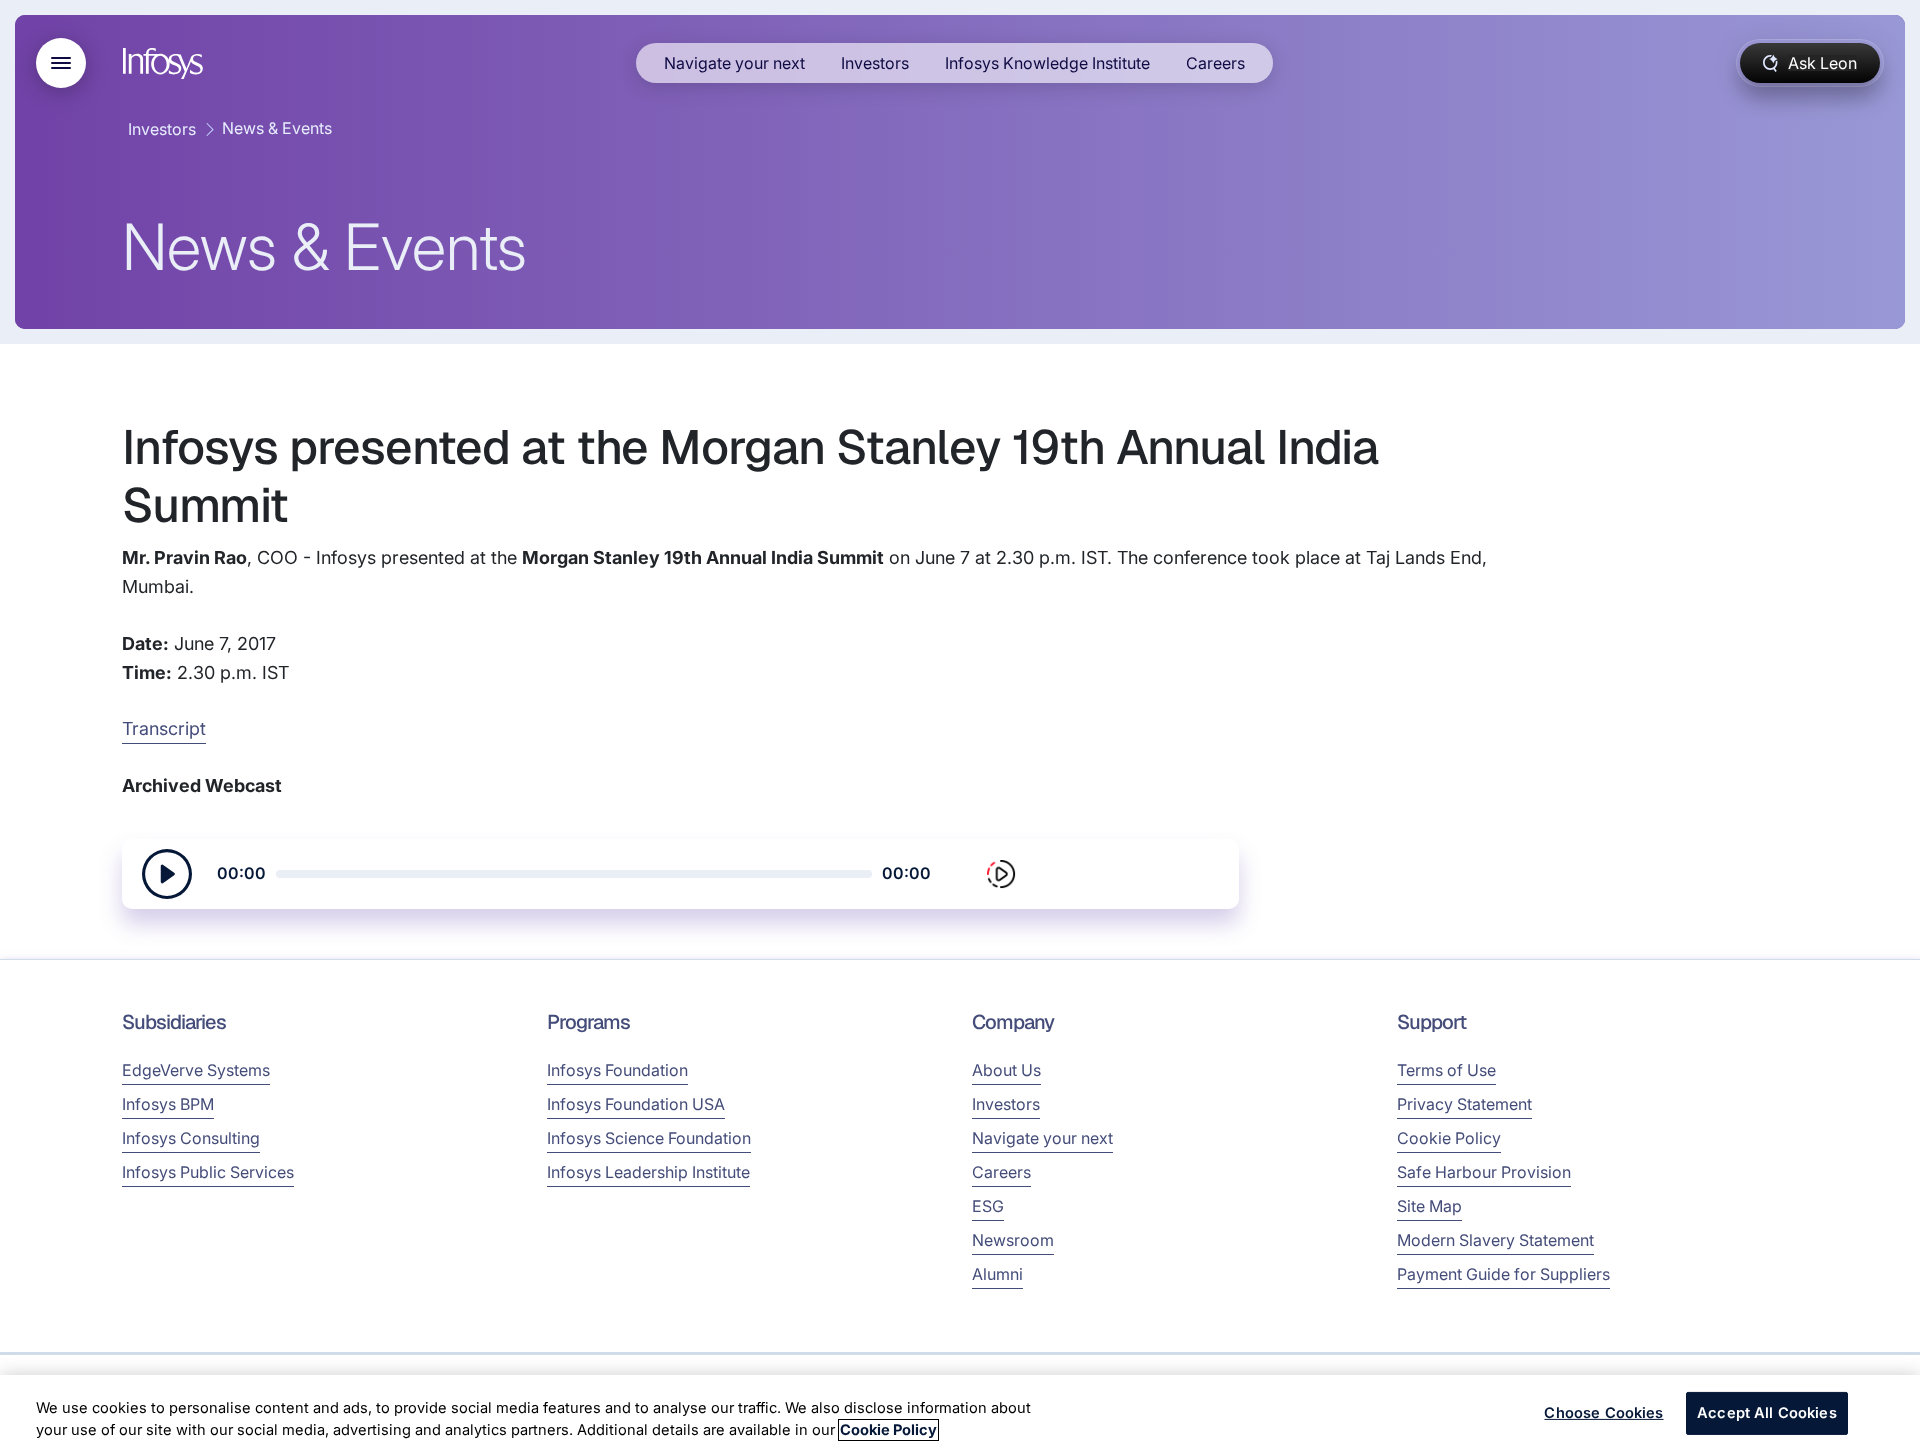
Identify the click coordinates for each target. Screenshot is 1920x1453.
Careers (1215, 63)
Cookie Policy (1449, 1138)
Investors (875, 63)
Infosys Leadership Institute (648, 1172)
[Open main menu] (61, 63)
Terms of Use (1446, 1070)
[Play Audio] (167, 874)
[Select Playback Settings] (1001, 874)
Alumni (997, 1274)
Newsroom (1013, 1240)
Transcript (164, 728)
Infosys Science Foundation (649, 1138)
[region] (960, 1414)
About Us (1006, 1070)
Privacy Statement (1464, 1104)
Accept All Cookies (1767, 1413)
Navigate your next (734, 63)
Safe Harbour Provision (1484, 1172)
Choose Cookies (1603, 1413)
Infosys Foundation (617, 1070)
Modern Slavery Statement (1495, 1240)
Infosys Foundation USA (636, 1104)
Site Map (1429, 1206)
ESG (988, 1206)
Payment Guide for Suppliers (1503, 1274)
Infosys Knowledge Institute (1047, 63)
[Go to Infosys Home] (166, 63)
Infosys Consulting (191, 1138)
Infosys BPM (168, 1104)
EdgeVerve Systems (196, 1070)
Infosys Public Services (208, 1172)
